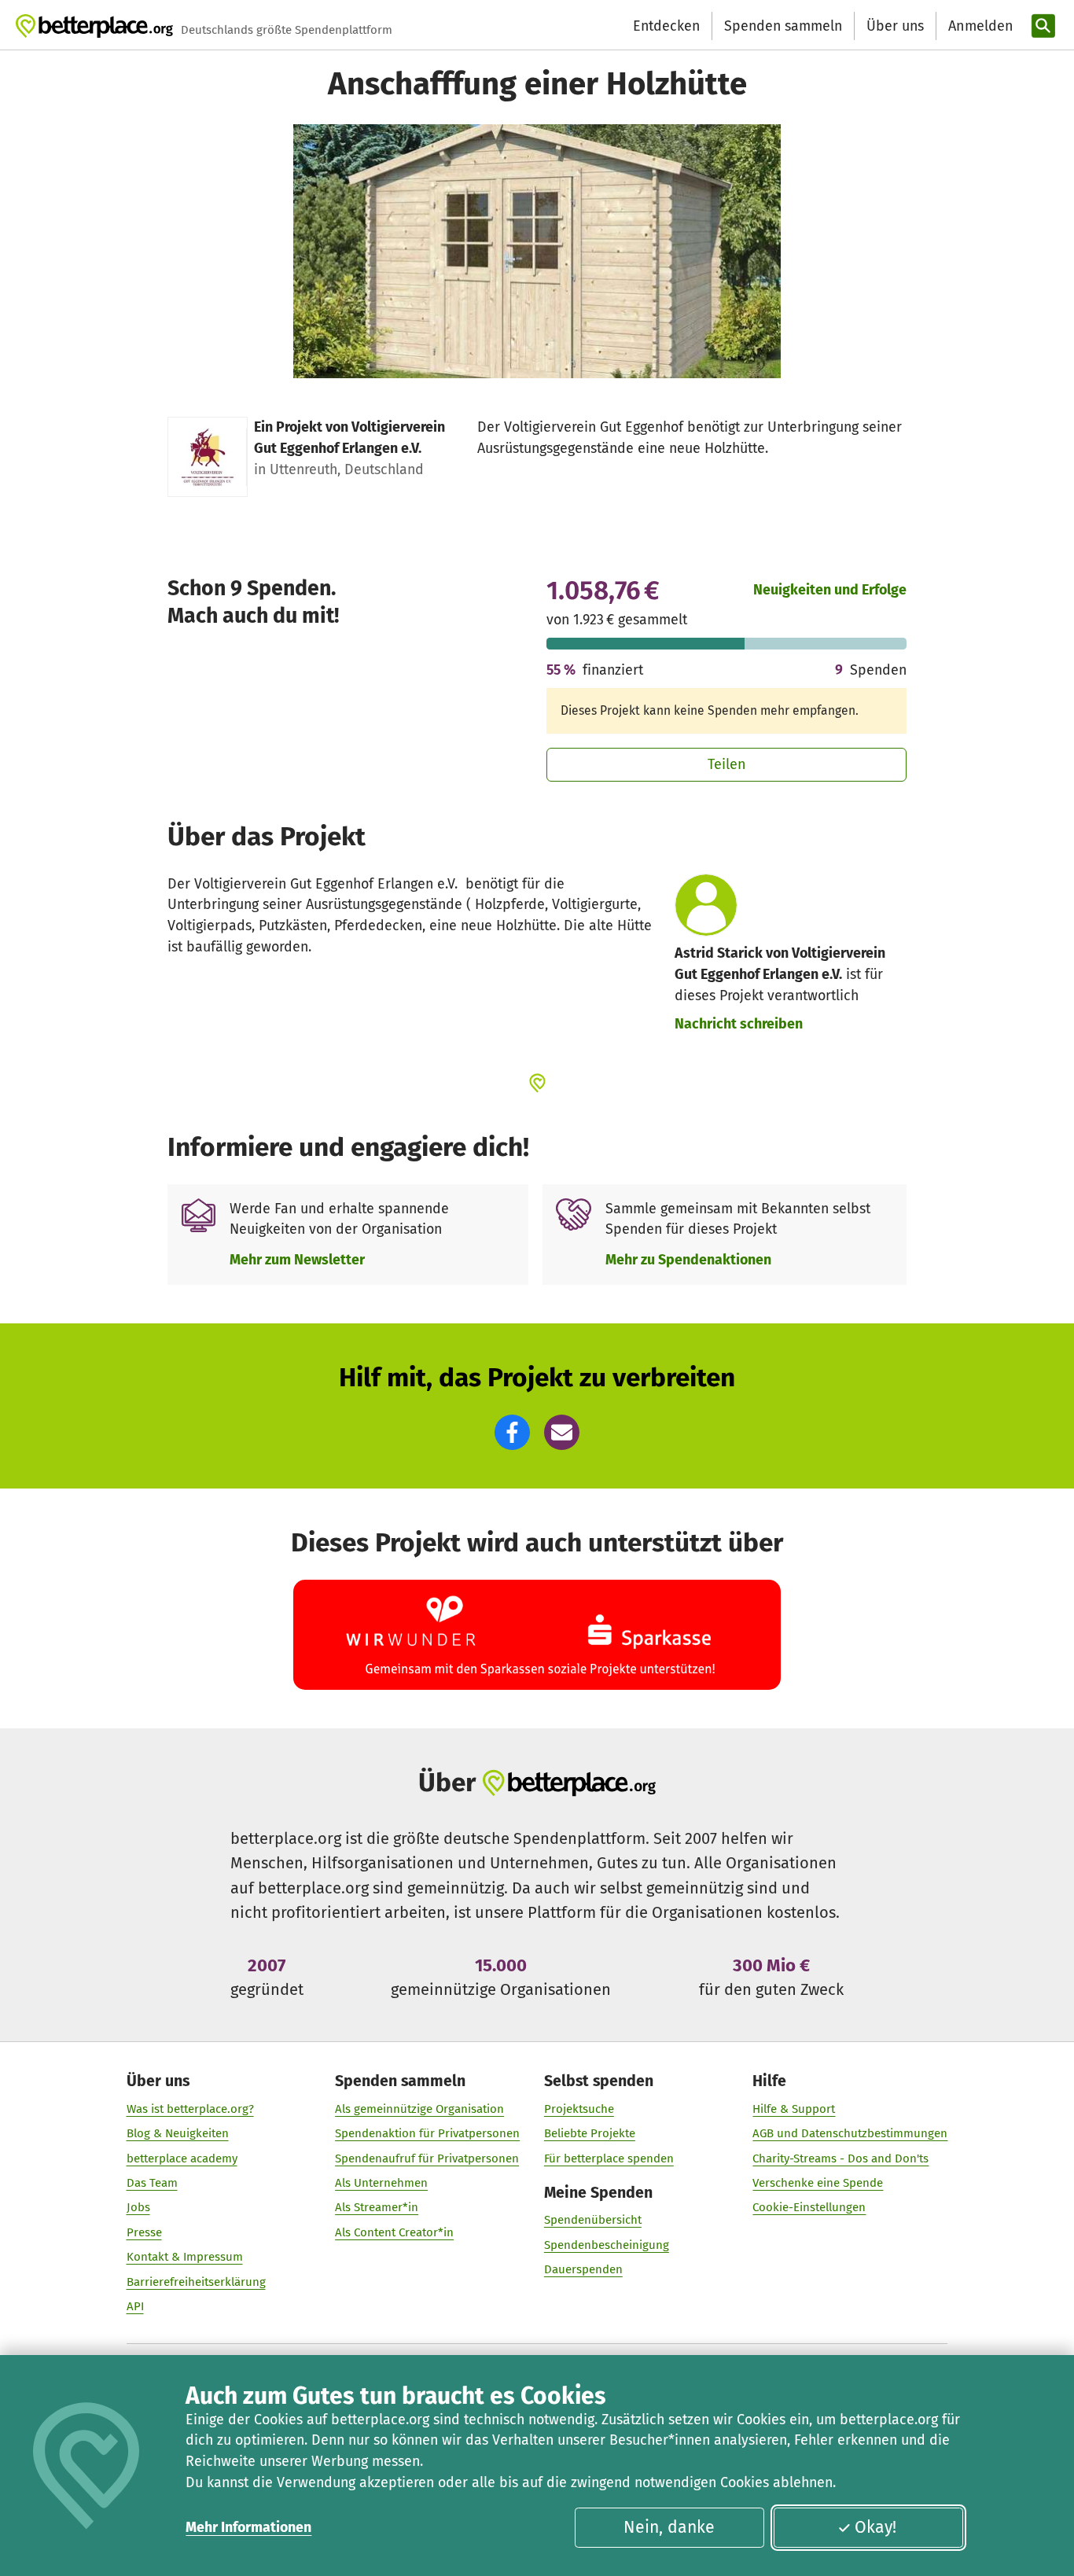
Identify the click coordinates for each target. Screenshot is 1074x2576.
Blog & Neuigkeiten (178, 2133)
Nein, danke (669, 2527)
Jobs (138, 2207)
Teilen (727, 764)
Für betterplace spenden (609, 2158)
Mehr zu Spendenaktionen (688, 1260)
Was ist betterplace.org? (190, 2109)
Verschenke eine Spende (818, 2183)
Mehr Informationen (248, 2527)
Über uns (895, 26)
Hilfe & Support (794, 2109)
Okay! (875, 2527)
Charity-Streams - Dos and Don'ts (840, 2158)
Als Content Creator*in (394, 2232)
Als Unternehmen (381, 2183)
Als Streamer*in (377, 2207)
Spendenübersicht (593, 2220)
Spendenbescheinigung (607, 2245)
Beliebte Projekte (590, 2133)
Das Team (152, 2183)
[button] (512, 1432)
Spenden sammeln (783, 26)
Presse (144, 2232)
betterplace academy (182, 2158)
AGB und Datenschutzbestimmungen (850, 2133)
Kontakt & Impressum (185, 2257)
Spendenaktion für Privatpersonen (427, 2133)
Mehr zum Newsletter (297, 1260)
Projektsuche (579, 2109)
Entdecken (666, 26)
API (135, 2306)
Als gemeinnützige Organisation (419, 2109)
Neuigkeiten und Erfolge (830, 590)
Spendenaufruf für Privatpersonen (427, 2158)
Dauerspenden (583, 2269)
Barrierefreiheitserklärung (196, 2282)
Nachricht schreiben (739, 1024)
